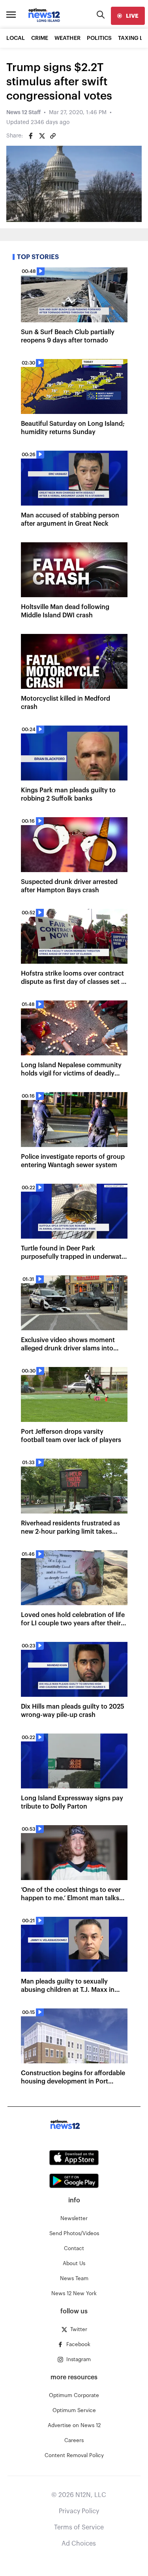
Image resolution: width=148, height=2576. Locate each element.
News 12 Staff (23, 113)
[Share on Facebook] (31, 136)
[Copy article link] (53, 136)
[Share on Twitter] (42, 136)
